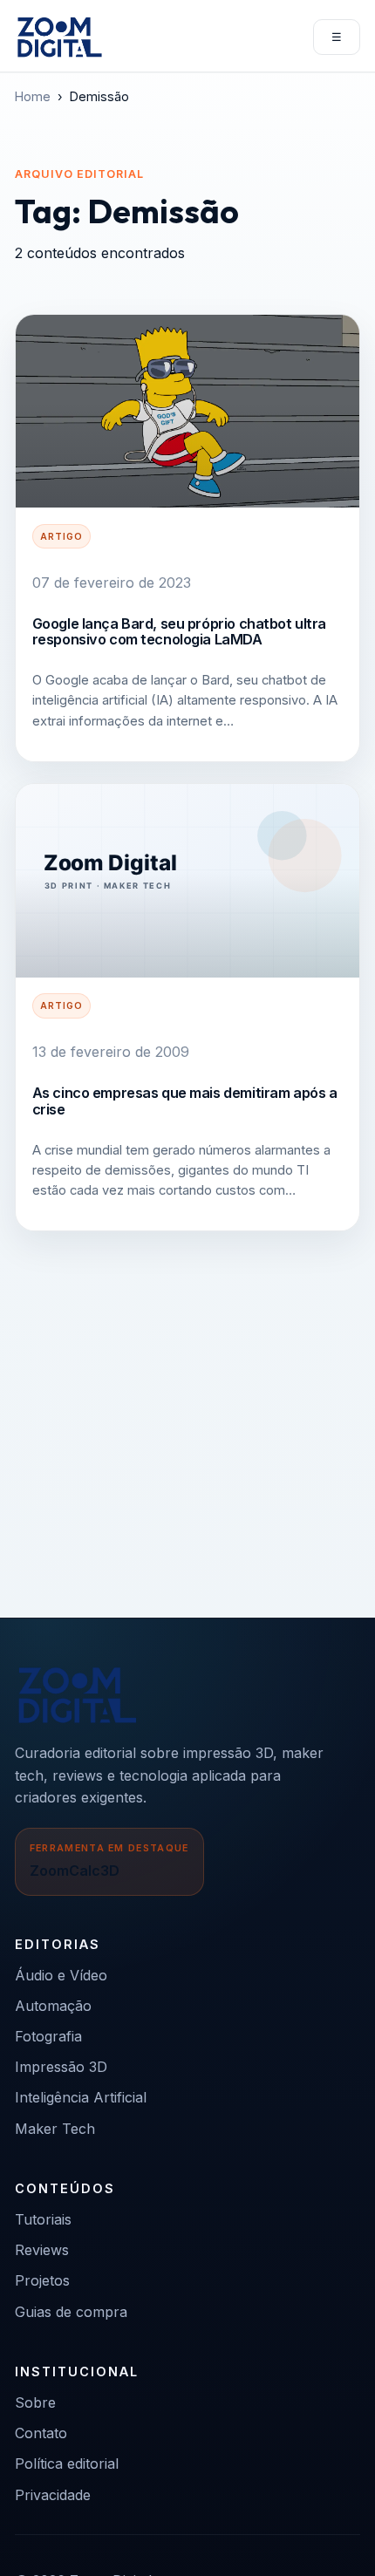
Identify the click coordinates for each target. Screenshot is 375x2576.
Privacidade (53, 2495)
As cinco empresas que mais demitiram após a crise (185, 1101)
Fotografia (48, 2036)
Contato (41, 2433)
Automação (53, 2006)
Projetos (42, 2280)
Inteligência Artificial (81, 2097)
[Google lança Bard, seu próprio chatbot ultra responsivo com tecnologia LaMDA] (187, 412)
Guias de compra (71, 2312)
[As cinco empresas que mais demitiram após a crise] (187, 881)
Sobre (35, 2402)
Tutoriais (43, 2219)
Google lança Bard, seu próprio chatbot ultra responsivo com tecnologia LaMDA (179, 631)
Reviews (42, 2250)
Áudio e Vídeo (61, 1975)
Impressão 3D (61, 2067)
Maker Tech (55, 2129)
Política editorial (67, 2464)
